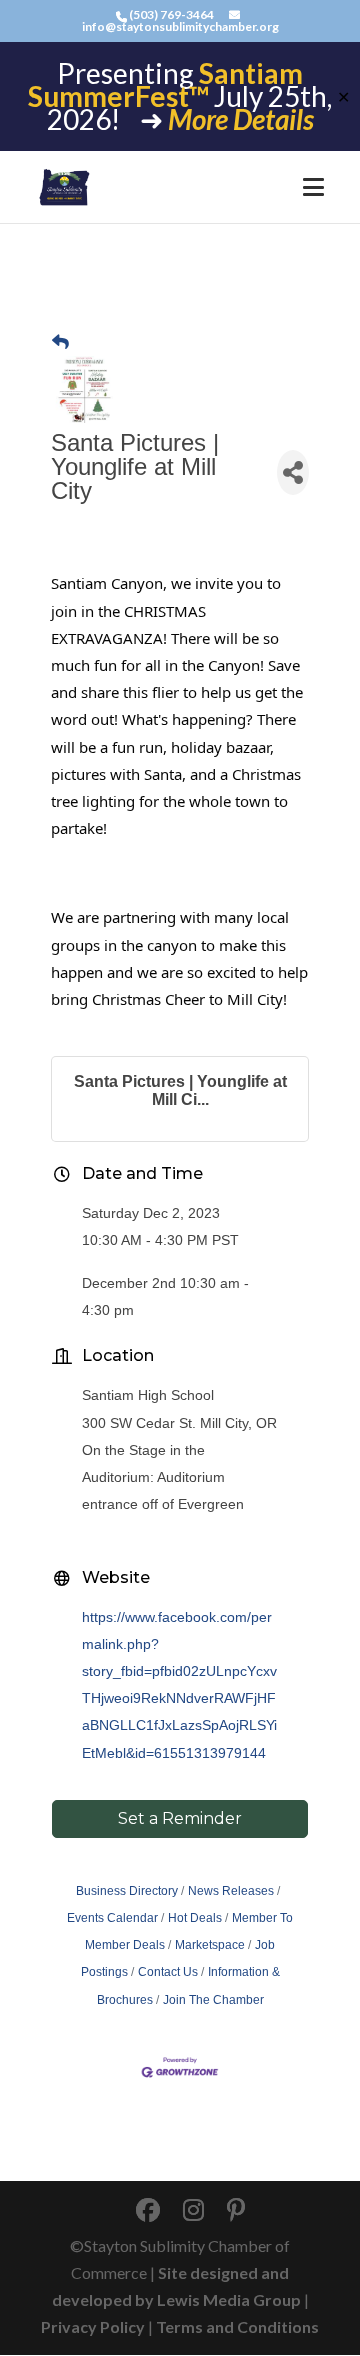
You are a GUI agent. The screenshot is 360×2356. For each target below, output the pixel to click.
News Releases (231, 1891)
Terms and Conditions (237, 2326)
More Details (241, 119)
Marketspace (210, 1945)
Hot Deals (195, 1918)
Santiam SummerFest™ (165, 84)
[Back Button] (60, 342)
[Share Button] (293, 472)
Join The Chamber (213, 2000)
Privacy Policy (93, 2326)
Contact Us (168, 1972)
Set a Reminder (180, 1818)
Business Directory (127, 1891)
